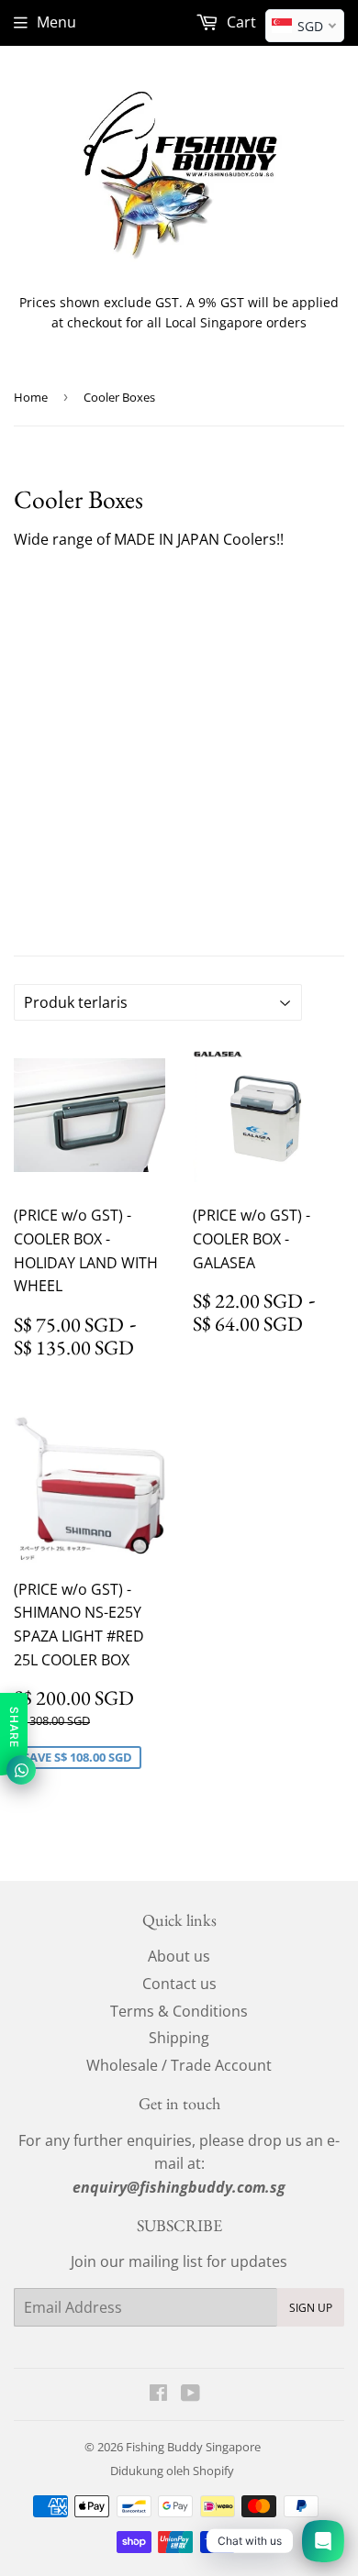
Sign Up (311, 2308)
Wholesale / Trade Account (179, 2065)
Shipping (179, 2038)
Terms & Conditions (179, 2011)
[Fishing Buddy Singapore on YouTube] (190, 2394)
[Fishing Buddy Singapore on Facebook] (158, 2394)
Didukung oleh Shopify (172, 2471)
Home (31, 397)
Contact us (179, 1984)
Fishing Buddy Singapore (193, 2447)
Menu (56, 22)
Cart (240, 22)
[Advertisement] (179, 749)
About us (179, 1956)
